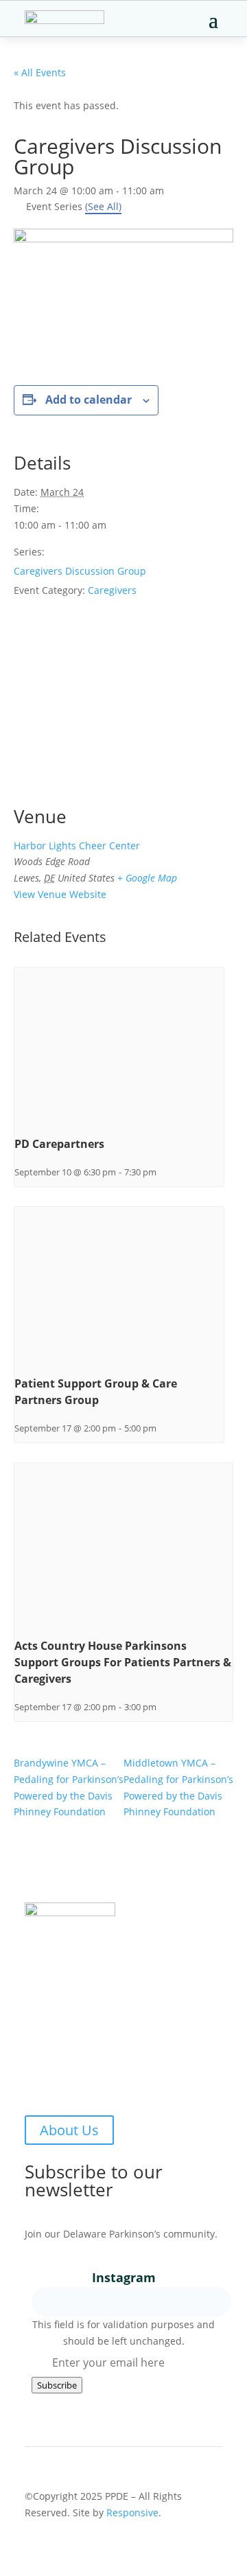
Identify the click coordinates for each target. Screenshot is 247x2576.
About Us (69, 2130)
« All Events (40, 72)
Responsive (132, 2512)
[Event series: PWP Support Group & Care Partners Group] (161, 1428)
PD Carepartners (59, 1144)
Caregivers (112, 590)
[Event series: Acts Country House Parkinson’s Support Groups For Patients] (161, 1707)
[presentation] (119, 1046)
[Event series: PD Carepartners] (161, 1172)
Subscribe (57, 2385)
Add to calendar (89, 400)
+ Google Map (147, 878)
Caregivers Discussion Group (80, 571)
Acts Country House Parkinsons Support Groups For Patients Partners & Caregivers (123, 1662)
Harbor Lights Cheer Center (77, 846)
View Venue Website (60, 894)
